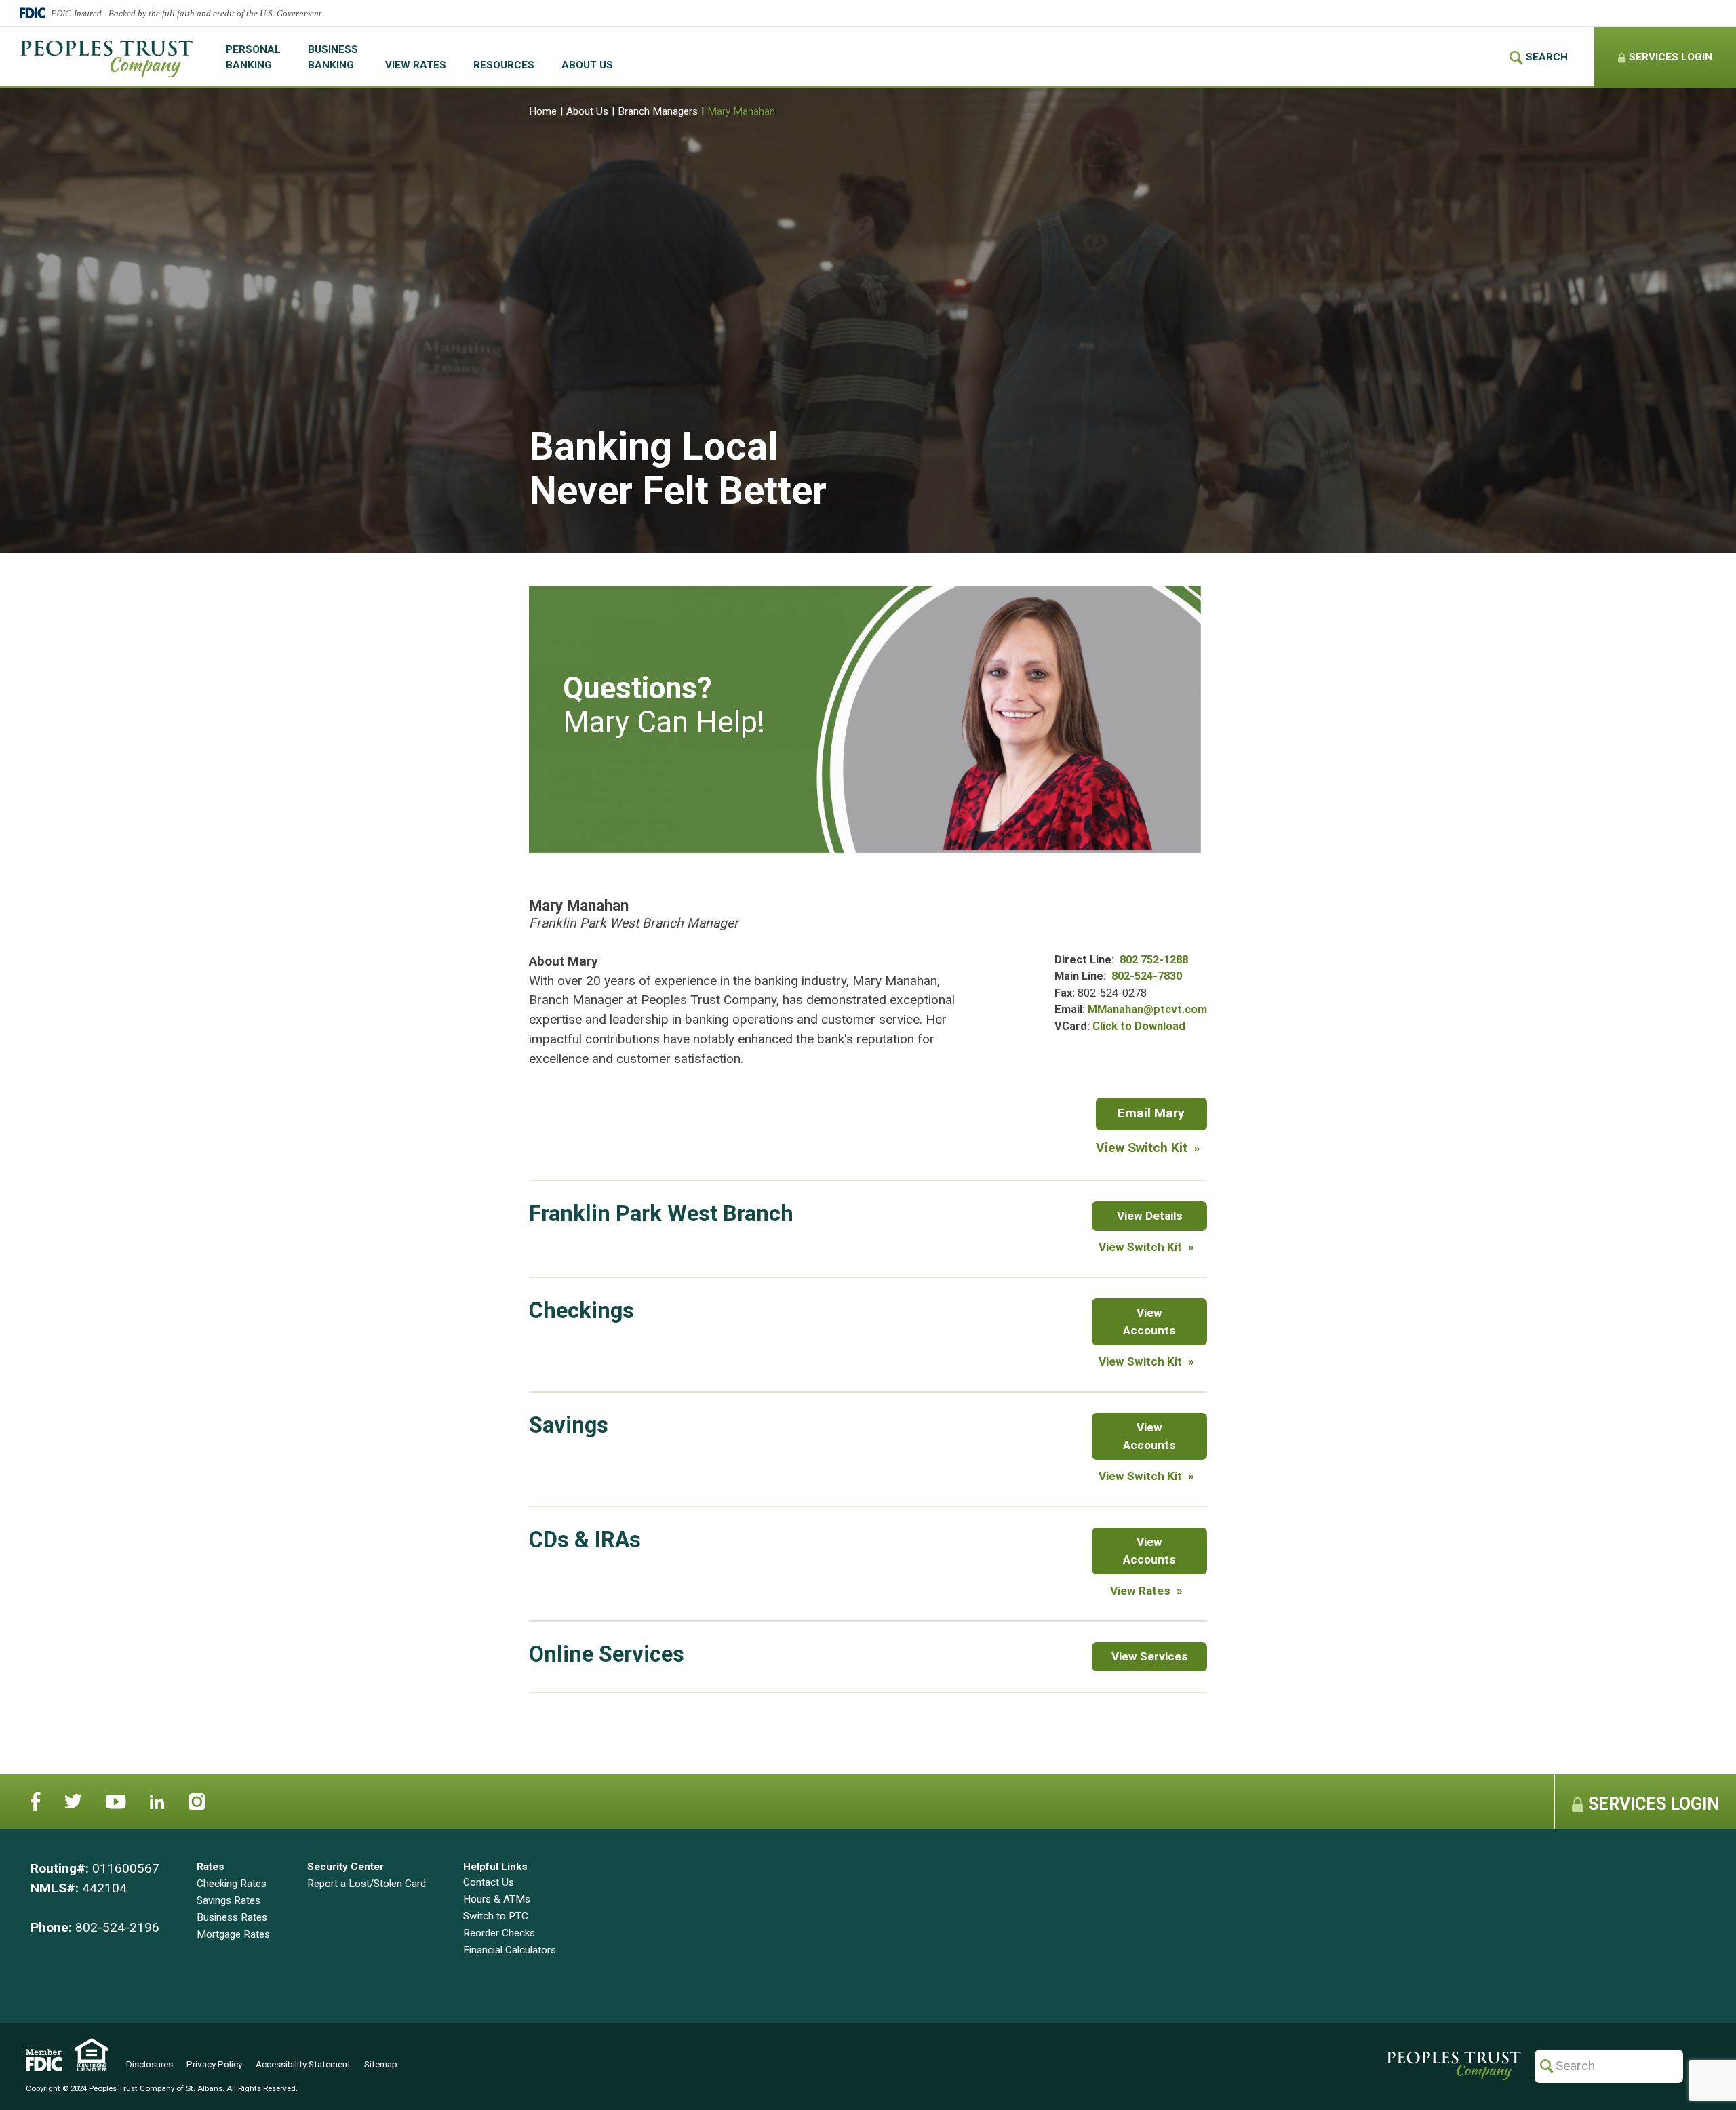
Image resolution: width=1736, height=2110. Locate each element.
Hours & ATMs (497, 1899)
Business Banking (333, 57)
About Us (587, 65)
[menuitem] (253, 58)
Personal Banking (253, 57)
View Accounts (1165, 1321)
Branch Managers (658, 111)
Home (543, 111)
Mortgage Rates (233, 1934)
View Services (1150, 1660)
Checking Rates (232, 1884)
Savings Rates (229, 1900)
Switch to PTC (496, 1916)
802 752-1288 (1154, 960)
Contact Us (489, 1882)
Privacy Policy (214, 2064)
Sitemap (381, 2064)
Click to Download (1139, 1026)
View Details (1152, 1219)
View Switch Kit (1142, 1148)
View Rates (416, 65)
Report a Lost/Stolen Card (367, 1884)
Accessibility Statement (303, 2064)
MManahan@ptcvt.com (1147, 1009)
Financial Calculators (510, 1950)
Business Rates (232, 1917)
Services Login (1652, 1804)
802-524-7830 (1147, 976)
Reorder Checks (499, 1933)
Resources (504, 65)
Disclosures (150, 2064)
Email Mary (1162, 1117)
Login (1669, 57)
